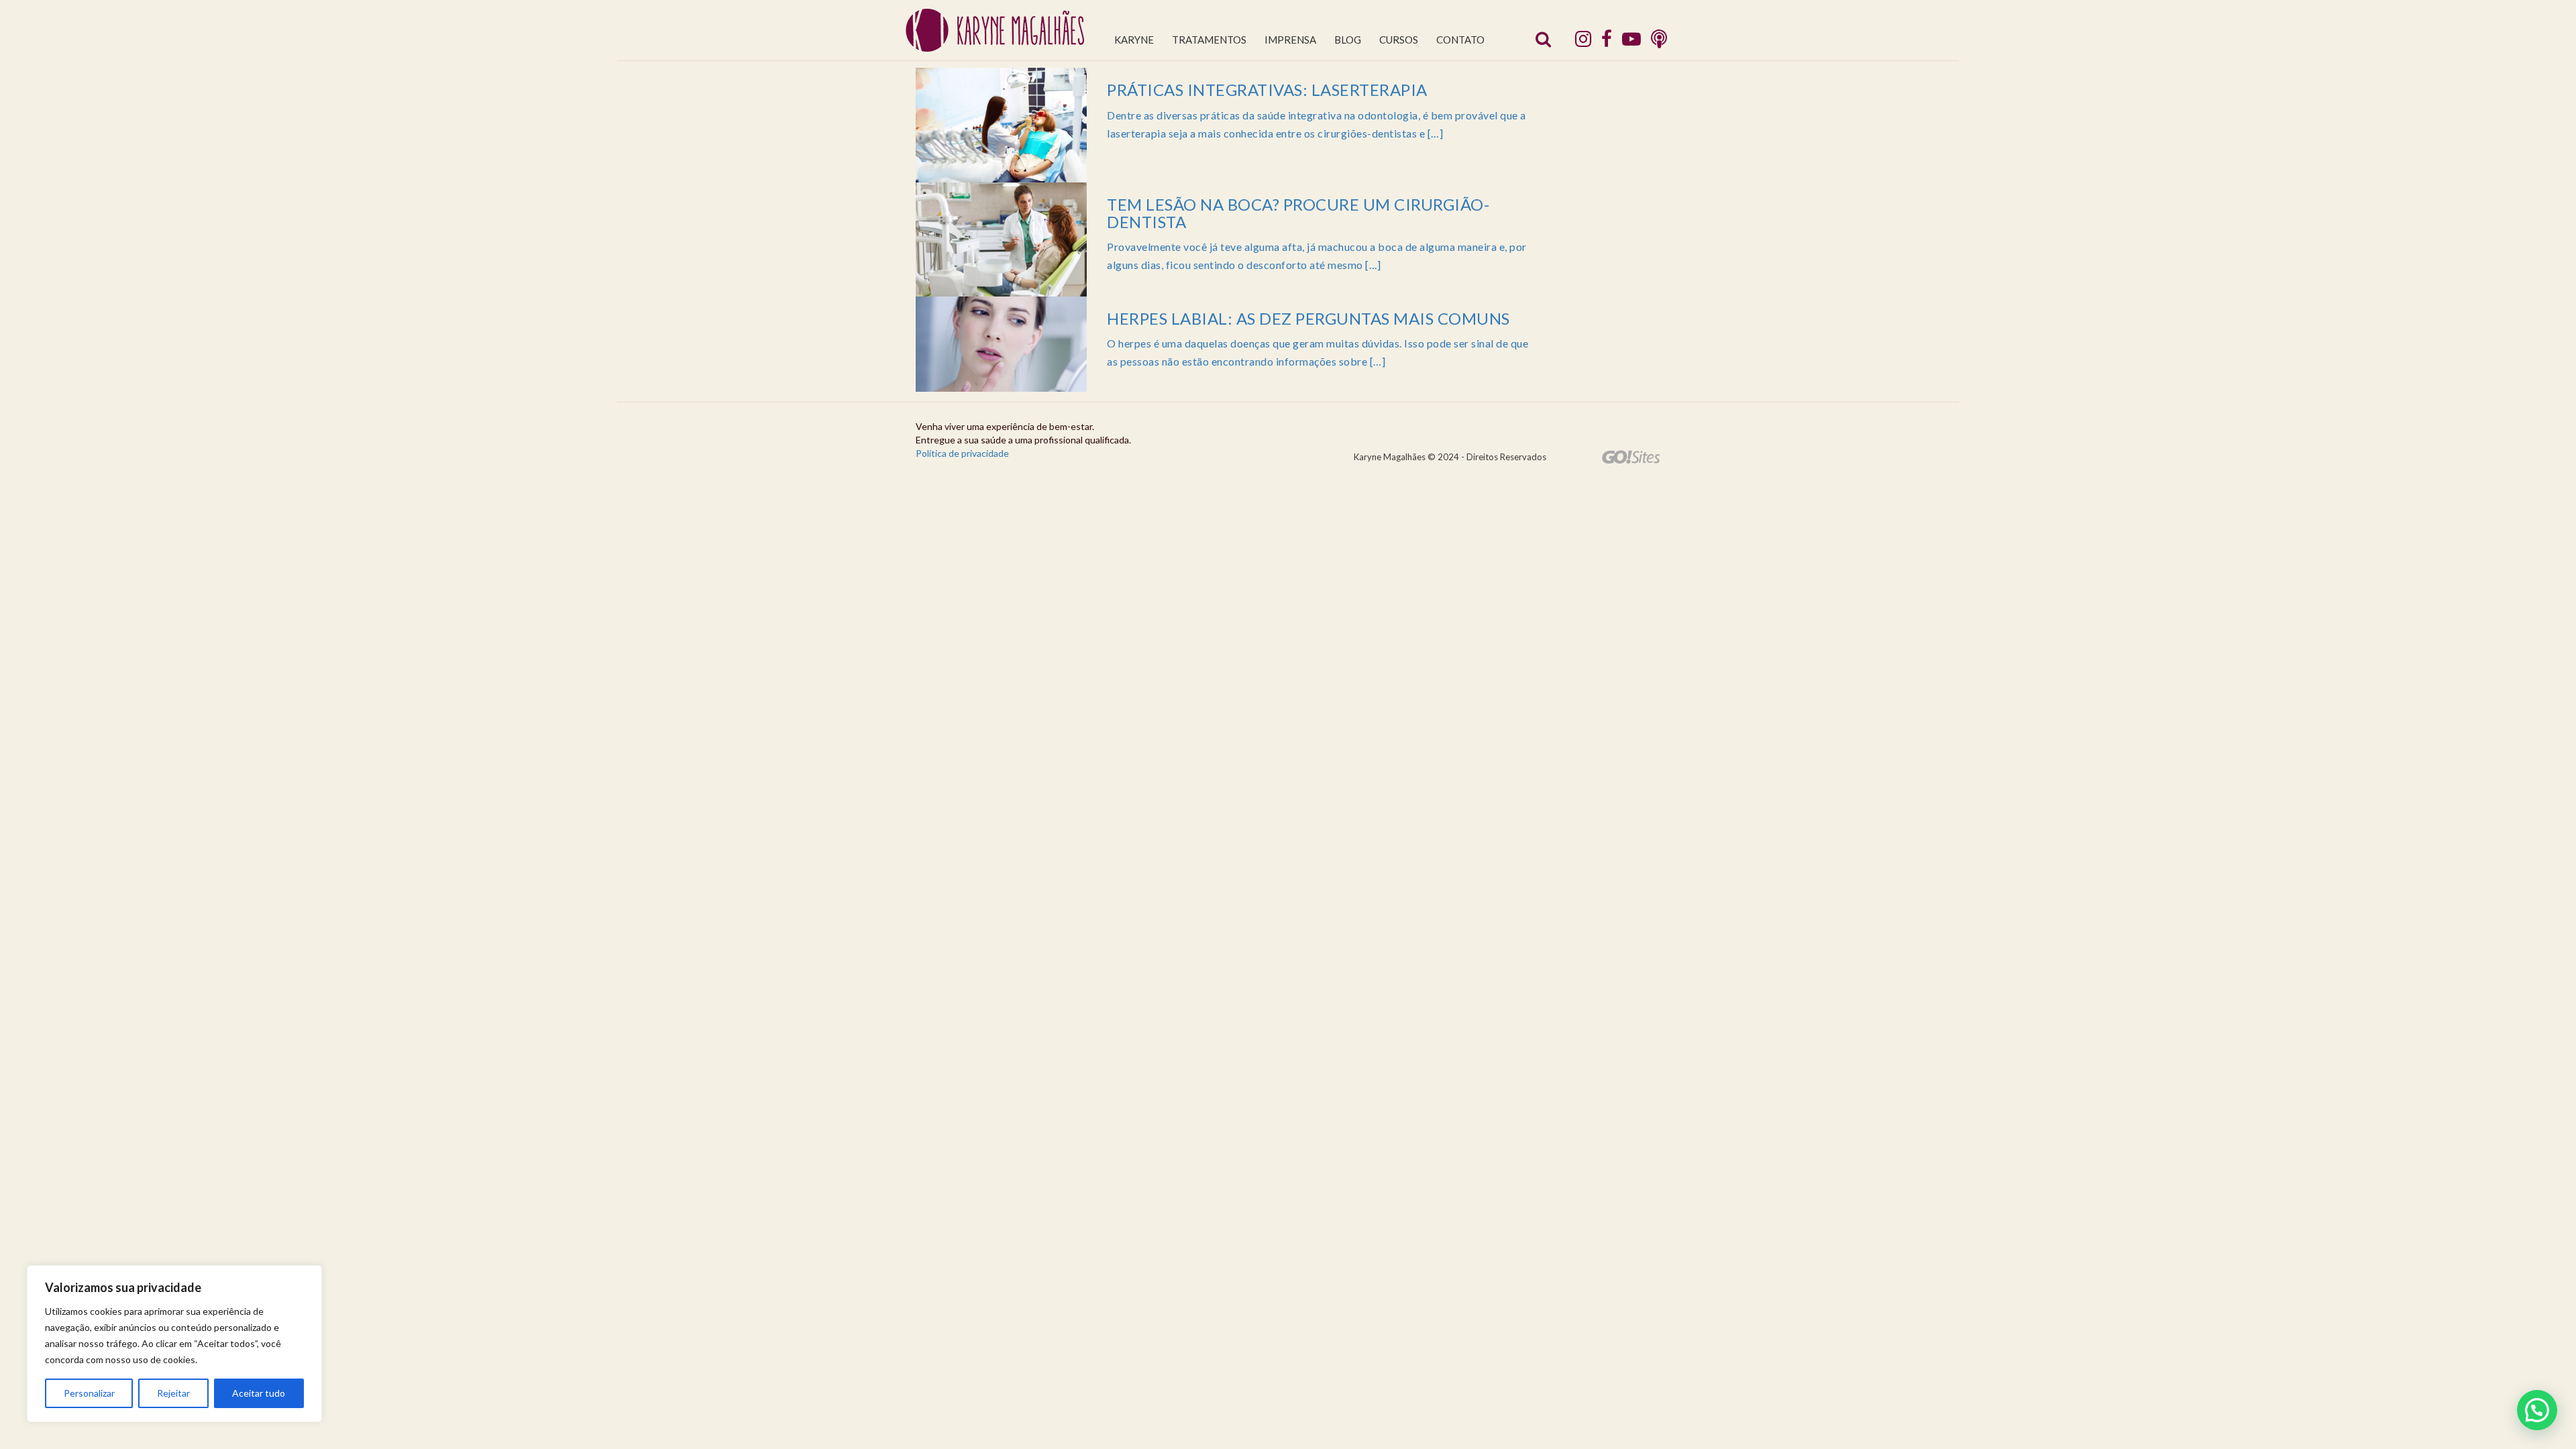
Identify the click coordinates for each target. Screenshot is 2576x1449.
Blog (1348, 40)
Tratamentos (1209, 40)
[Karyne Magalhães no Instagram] (1583, 38)
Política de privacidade (962, 453)
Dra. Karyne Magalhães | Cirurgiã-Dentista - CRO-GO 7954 (995, 31)
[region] (174, 1344)
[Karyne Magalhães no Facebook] (1607, 38)
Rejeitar (173, 1393)
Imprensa (1290, 40)
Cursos (1399, 40)
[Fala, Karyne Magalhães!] (1659, 38)
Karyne (1134, 40)
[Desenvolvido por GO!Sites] (1631, 457)
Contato (1460, 40)
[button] (2537, 1410)
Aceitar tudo (259, 1393)
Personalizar (89, 1393)
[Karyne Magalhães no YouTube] (1631, 38)
